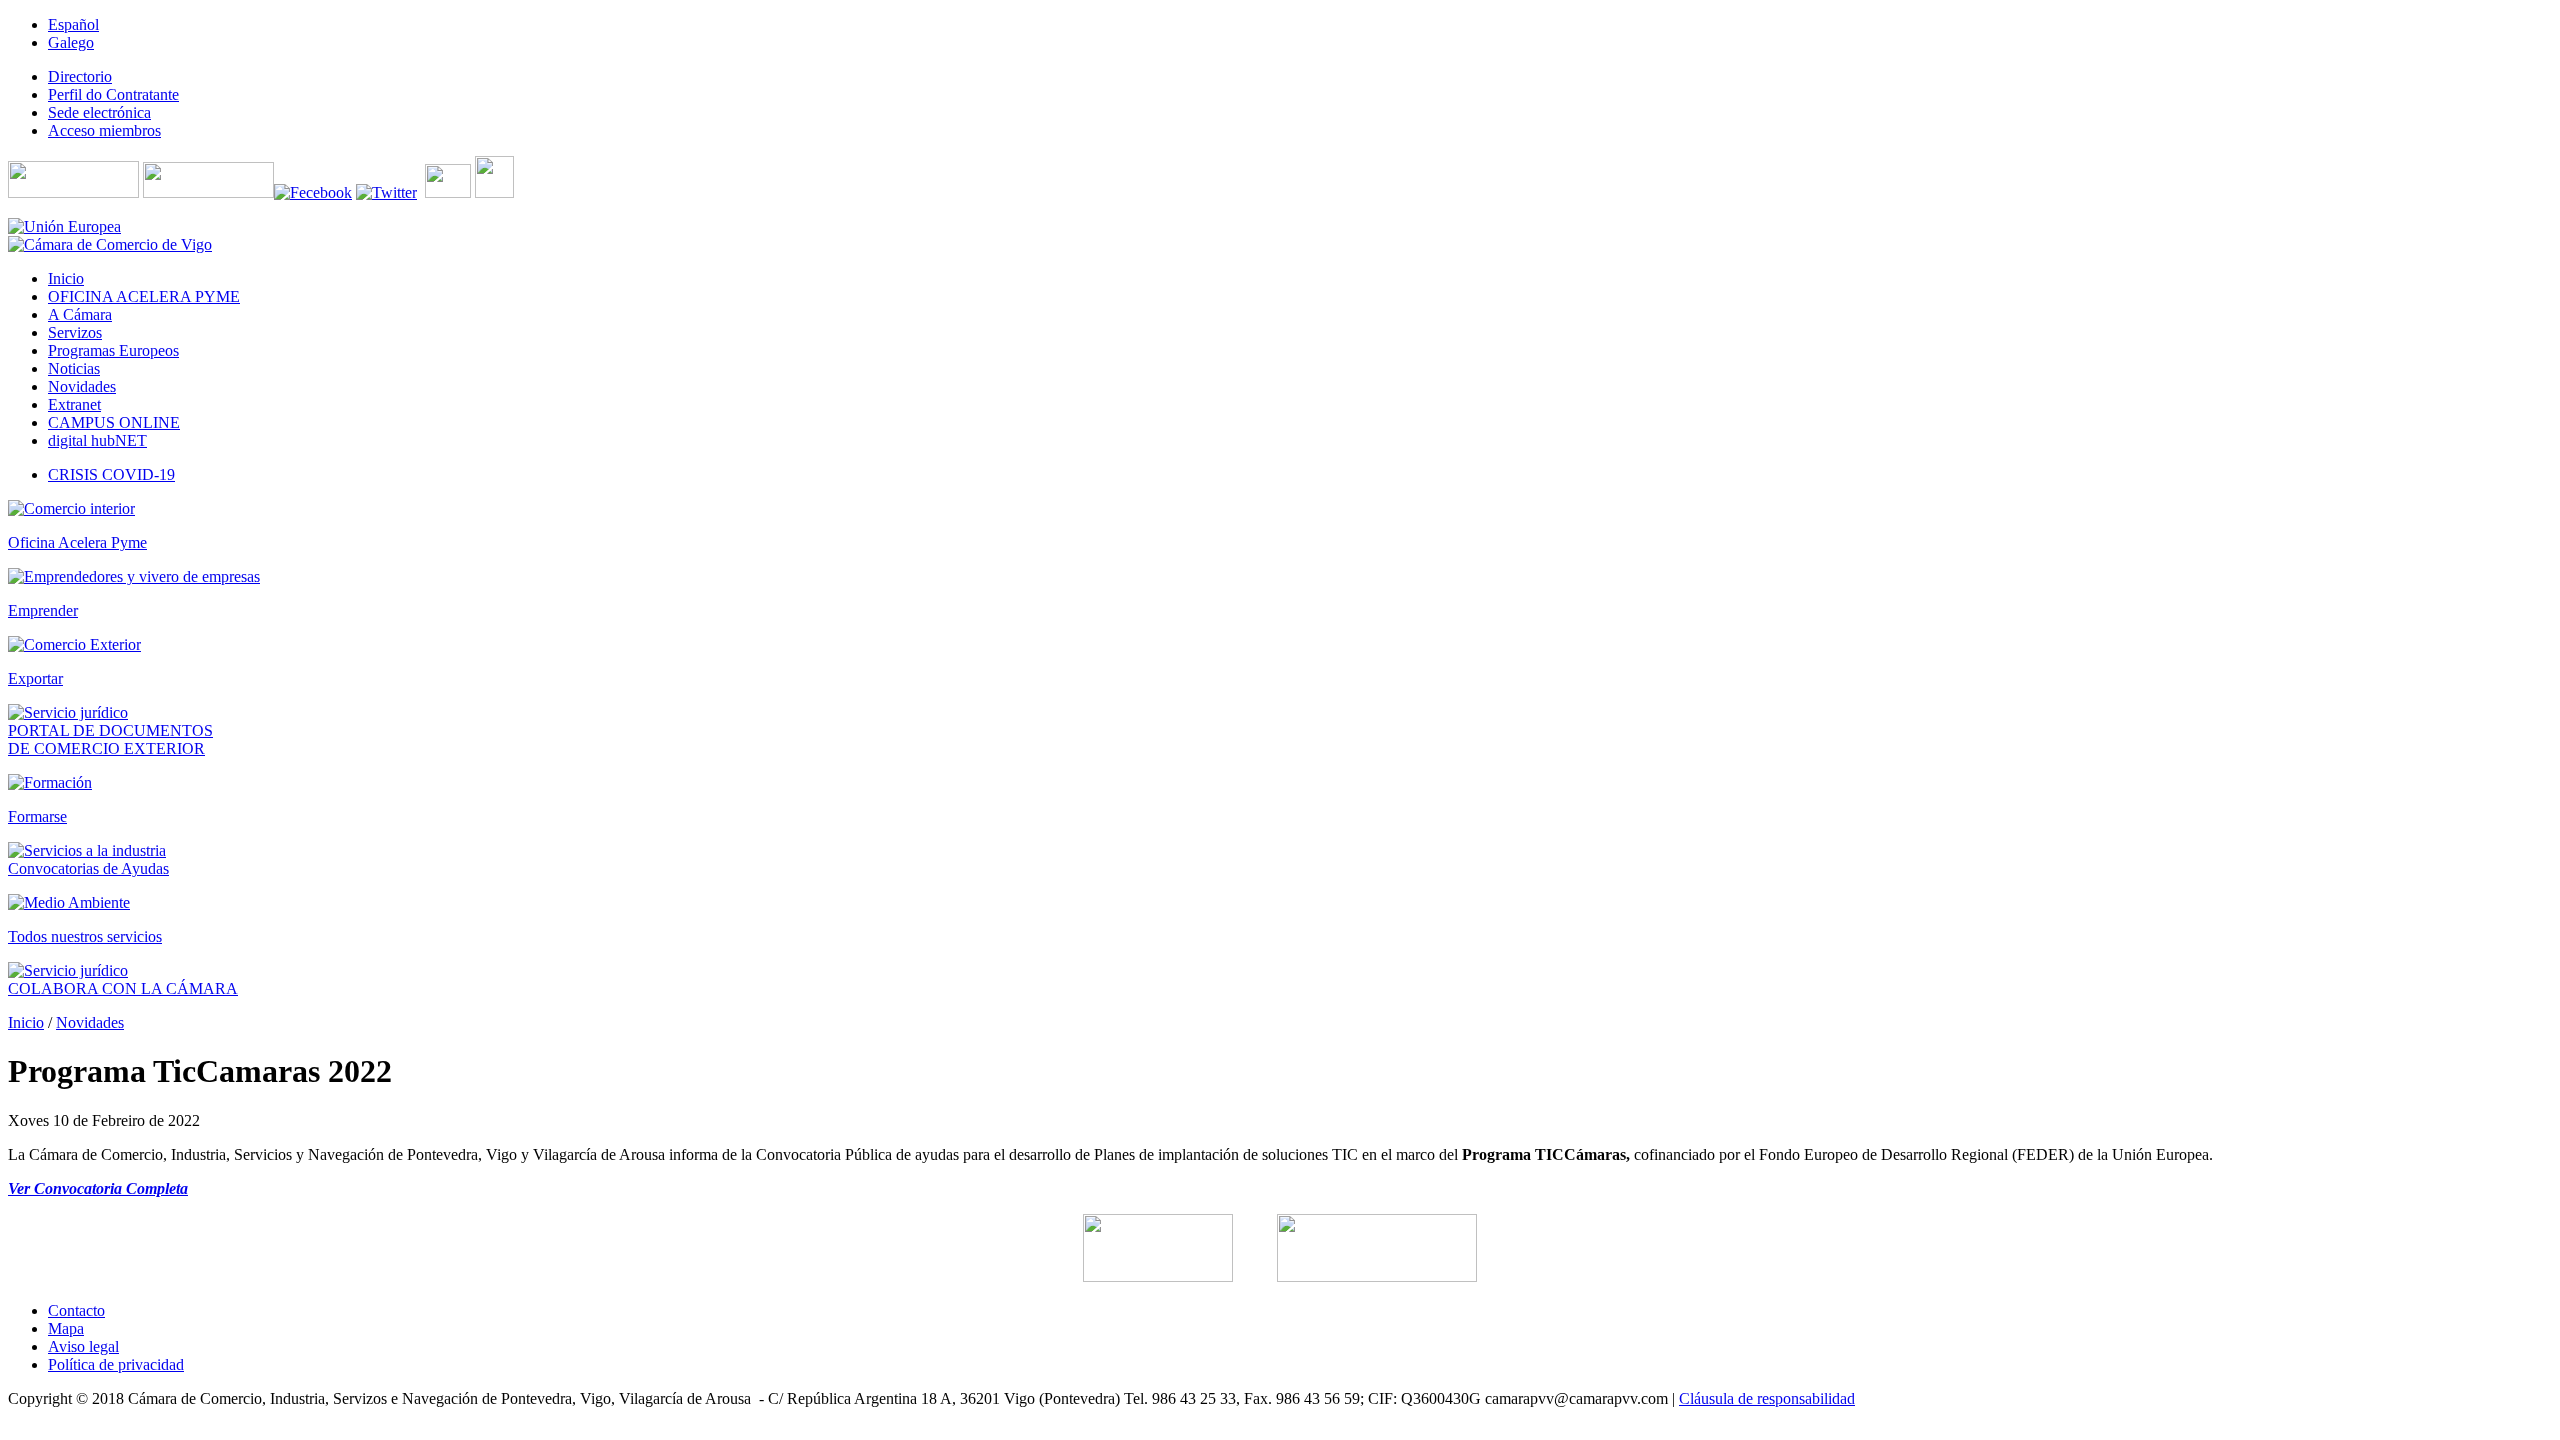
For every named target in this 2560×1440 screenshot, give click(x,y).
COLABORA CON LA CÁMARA (123, 988)
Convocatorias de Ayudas (88, 868)
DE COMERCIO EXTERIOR (106, 748)
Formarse (37, 816)
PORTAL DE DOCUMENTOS (110, 730)
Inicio (26, 1022)
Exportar (35, 678)
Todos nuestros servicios (85, 936)
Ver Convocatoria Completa (98, 1188)
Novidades (90, 1022)
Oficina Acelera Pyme (77, 542)
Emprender (43, 610)
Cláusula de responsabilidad (1767, 1398)
